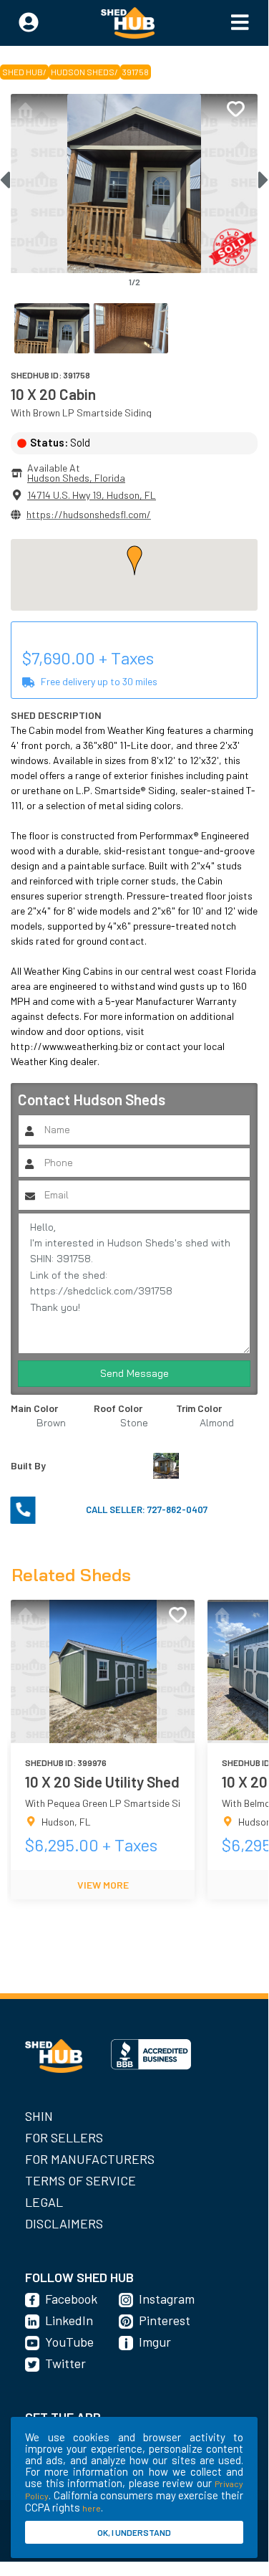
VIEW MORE (103, 1885)
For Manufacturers (90, 2159)
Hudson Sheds (83, 72)
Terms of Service (80, 2180)
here (92, 2508)
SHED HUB (23, 72)
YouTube (69, 2342)
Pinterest (165, 2320)
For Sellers (64, 2137)
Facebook (71, 2299)
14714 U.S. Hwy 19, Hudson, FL (92, 495)
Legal (44, 2202)
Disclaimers (64, 2223)
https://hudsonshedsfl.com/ (89, 514)
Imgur (155, 2342)
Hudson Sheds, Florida (76, 478)
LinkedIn (69, 2320)
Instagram (167, 2299)
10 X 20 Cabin (53, 394)
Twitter (65, 2363)
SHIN (39, 2116)
